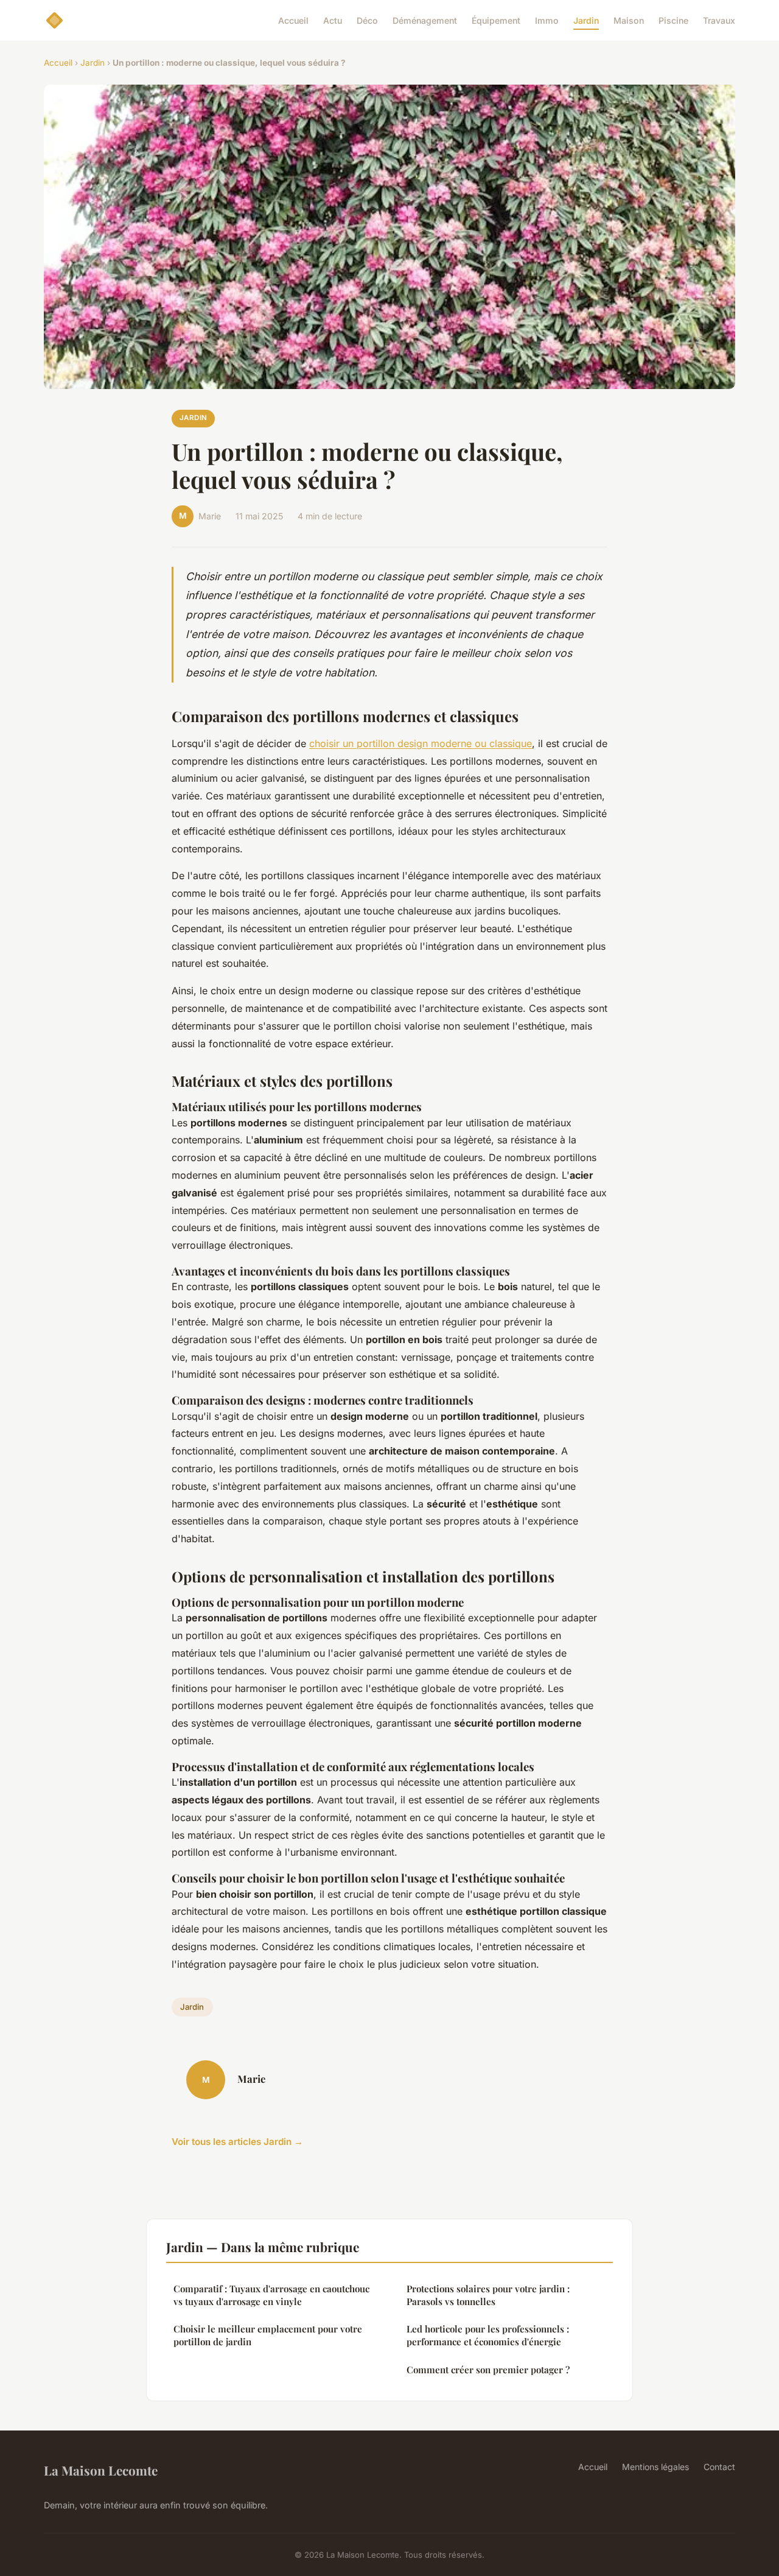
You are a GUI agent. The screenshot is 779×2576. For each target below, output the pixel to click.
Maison (629, 20)
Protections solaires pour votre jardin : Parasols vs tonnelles (488, 2295)
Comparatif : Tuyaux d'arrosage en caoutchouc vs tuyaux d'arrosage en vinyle (271, 2295)
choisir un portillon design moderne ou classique (421, 743)
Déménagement (425, 20)
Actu (333, 20)
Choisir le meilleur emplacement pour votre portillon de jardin (268, 2335)
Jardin (586, 20)
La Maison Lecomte (101, 2470)
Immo (547, 20)
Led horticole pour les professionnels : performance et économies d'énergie (488, 2335)
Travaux (719, 20)
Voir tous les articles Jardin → (237, 2142)
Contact (719, 2467)
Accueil (293, 20)
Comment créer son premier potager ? (488, 2370)
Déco (367, 20)
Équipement (496, 20)
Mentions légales (655, 2467)
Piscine (673, 20)
